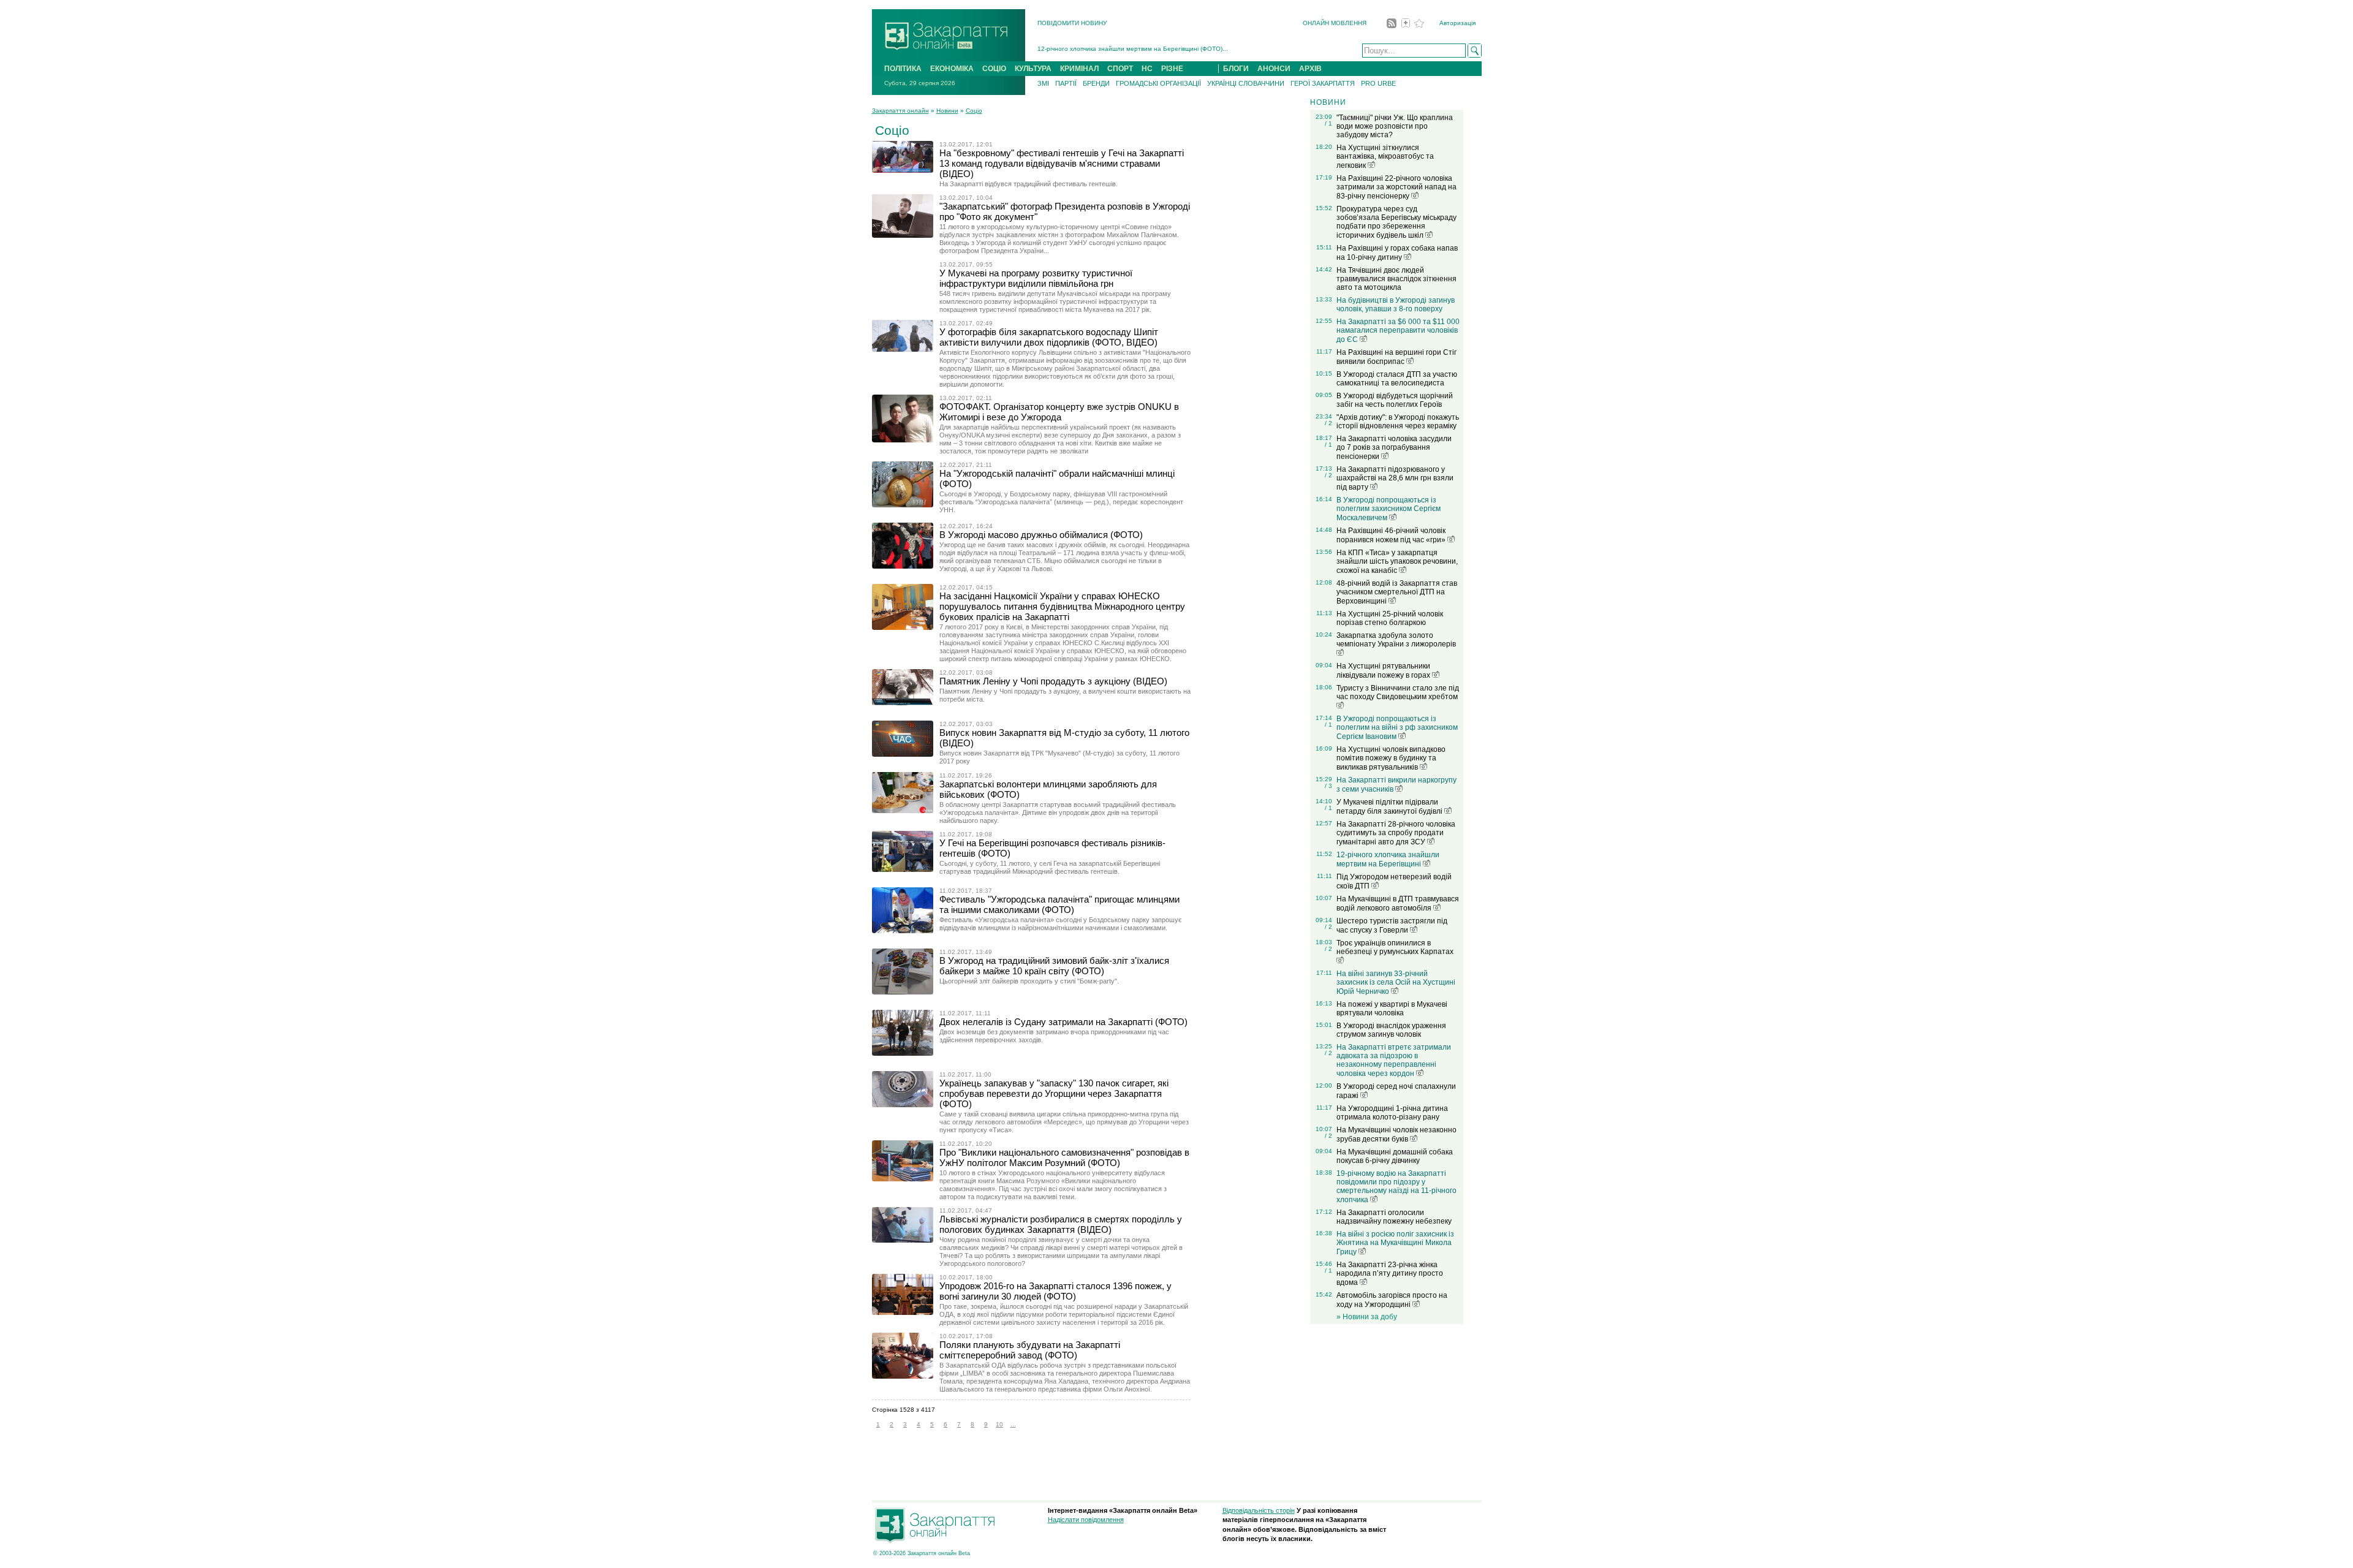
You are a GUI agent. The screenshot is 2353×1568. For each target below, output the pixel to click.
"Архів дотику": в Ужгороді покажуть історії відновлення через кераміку (1398, 422)
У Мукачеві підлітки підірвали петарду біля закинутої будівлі (1390, 807)
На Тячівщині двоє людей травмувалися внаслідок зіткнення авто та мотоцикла (1396, 279)
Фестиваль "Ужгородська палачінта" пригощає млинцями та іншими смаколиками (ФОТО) (1059, 904)
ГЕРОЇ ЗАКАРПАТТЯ (1323, 83)
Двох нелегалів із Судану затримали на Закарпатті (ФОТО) (1063, 1022)
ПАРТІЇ (1066, 83)
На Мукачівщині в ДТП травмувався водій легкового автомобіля (1398, 903)
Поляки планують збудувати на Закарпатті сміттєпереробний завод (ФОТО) (1030, 1350)
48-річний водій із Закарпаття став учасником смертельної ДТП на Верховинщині (1397, 592)
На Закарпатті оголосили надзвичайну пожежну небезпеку (1394, 1217)
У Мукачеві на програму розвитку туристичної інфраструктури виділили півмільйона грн (1036, 278)
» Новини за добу (1367, 1317)
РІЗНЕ (1172, 69)
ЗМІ (1043, 83)
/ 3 (1328, 786)
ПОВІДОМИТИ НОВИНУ (1072, 23)
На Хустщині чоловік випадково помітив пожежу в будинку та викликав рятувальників (1391, 758)
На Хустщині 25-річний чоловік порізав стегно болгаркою (1390, 618)
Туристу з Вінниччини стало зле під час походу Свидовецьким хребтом (1398, 692)
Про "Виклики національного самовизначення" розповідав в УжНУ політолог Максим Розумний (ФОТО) (1064, 1157)
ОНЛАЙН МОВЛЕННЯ (1335, 23)
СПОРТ (1120, 69)
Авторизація (1457, 23)
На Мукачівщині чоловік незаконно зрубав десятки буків (1396, 1134)
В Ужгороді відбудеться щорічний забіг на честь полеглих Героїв (1395, 400)
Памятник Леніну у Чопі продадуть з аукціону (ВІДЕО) (1053, 681)
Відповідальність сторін (1259, 1510)
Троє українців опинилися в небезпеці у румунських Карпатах (1395, 947)
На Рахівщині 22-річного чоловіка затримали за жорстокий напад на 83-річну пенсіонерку (1396, 187)
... (1013, 1424)
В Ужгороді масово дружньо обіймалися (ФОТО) (1041, 535)
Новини (947, 111)
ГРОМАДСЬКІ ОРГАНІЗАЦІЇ (1158, 83)
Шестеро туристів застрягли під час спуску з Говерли (1392, 926)
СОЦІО (994, 69)
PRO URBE (1378, 83)
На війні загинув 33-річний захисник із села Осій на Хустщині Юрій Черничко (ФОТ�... (1165, 51)
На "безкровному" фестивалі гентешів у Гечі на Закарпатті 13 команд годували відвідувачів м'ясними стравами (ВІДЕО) (1062, 163)
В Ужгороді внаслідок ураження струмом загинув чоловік (1391, 1030)
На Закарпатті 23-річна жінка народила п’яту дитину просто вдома (1390, 1274)
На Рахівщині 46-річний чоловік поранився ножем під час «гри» (1392, 535)
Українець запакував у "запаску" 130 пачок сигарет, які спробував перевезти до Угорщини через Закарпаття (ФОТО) (1054, 1093)
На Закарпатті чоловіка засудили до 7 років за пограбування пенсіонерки (1394, 448)
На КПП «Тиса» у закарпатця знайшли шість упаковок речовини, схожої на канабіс (1397, 562)
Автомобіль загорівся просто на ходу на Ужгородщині (1392, 1300)
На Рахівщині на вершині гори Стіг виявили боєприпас (1396, 357)
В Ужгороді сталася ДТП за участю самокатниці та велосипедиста (1397, 379)
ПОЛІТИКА (903, 69)
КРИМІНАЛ (1079, 69)
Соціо (974, 111)
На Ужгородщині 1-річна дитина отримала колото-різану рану (1392, 1113)
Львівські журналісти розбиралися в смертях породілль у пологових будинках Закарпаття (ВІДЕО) (1061, 1224)
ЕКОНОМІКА (952, 69)
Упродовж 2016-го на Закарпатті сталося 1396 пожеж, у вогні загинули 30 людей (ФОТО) (1055, 1291)
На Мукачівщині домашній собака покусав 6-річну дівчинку (1395, 1156)
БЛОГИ (1236, 69)
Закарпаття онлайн (900, 111)
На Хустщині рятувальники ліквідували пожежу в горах (1384, 671)
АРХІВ (1310, 69)
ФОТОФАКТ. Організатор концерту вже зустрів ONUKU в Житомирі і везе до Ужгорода (1059, 412)
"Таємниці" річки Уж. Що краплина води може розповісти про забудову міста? (1395, 126)
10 (999, 1424)
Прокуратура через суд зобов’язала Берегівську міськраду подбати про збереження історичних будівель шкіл (1396, 222)
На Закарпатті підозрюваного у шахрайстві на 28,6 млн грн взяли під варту (1395, 478)
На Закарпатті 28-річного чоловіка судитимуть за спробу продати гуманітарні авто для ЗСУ (1396, 833)
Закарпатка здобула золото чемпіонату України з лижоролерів (1396, 640)
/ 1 (1328, 123)
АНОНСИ (1274, 69)
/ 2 (1328, 423)
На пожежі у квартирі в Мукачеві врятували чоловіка (1392, 1009)
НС (1147, 69)
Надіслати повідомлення (1086, 1520)
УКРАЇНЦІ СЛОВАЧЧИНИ (1246, 83)
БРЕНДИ (1096, 83)
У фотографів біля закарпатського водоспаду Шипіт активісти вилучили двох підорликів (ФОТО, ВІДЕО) (1049, 337)
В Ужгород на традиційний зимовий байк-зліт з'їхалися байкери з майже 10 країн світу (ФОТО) (1054, 966)
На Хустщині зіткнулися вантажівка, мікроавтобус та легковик (1385, 157)
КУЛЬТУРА (1033, 69)
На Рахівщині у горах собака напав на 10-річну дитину (1397, 253)
